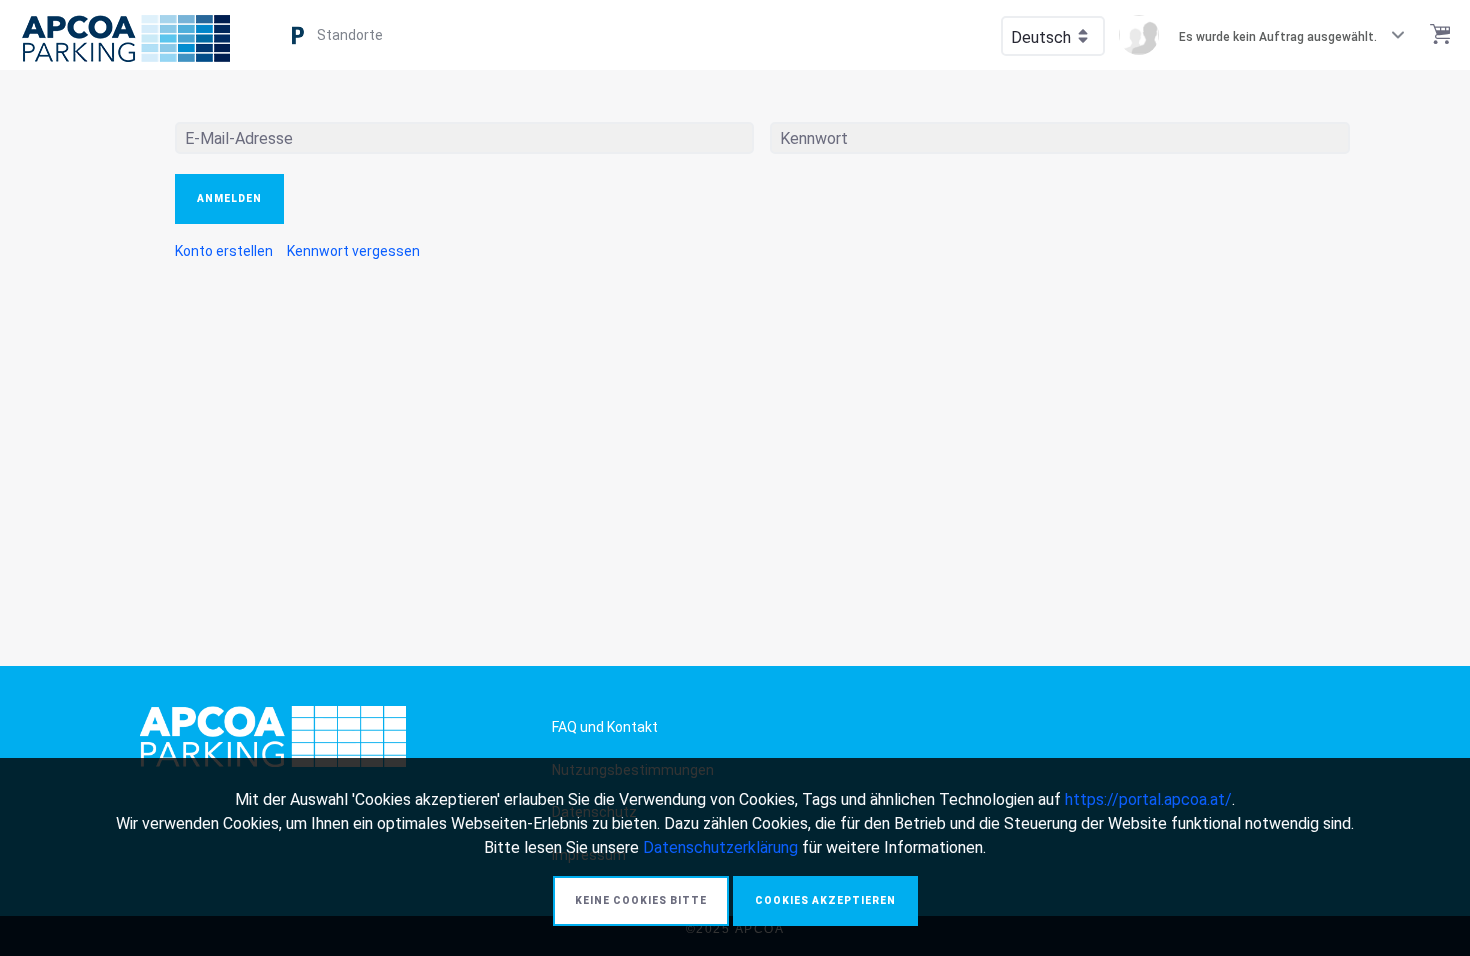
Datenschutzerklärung (720, 847)
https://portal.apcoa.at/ (1148, 799)
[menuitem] (224, 251)
